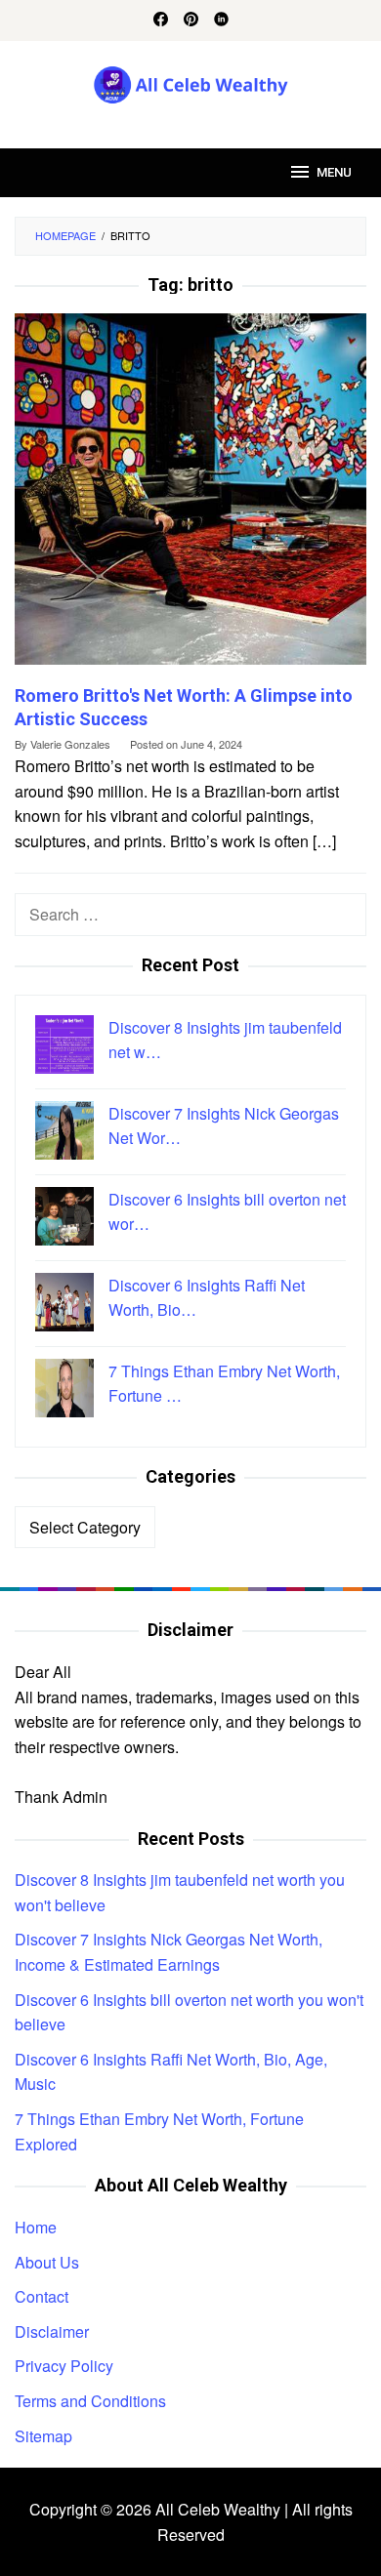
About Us (47, 2262)
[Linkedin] (221, 20)
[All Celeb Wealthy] (191, 82)
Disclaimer (52, 2331)
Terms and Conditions (90, 2401)
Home (36, 2227)
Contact (42, 2296)
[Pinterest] (191, 20)
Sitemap (43, 2436)
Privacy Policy (64, 2366)
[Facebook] (161, 20)
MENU (334, 172)
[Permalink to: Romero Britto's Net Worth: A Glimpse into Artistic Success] (190, 497)
